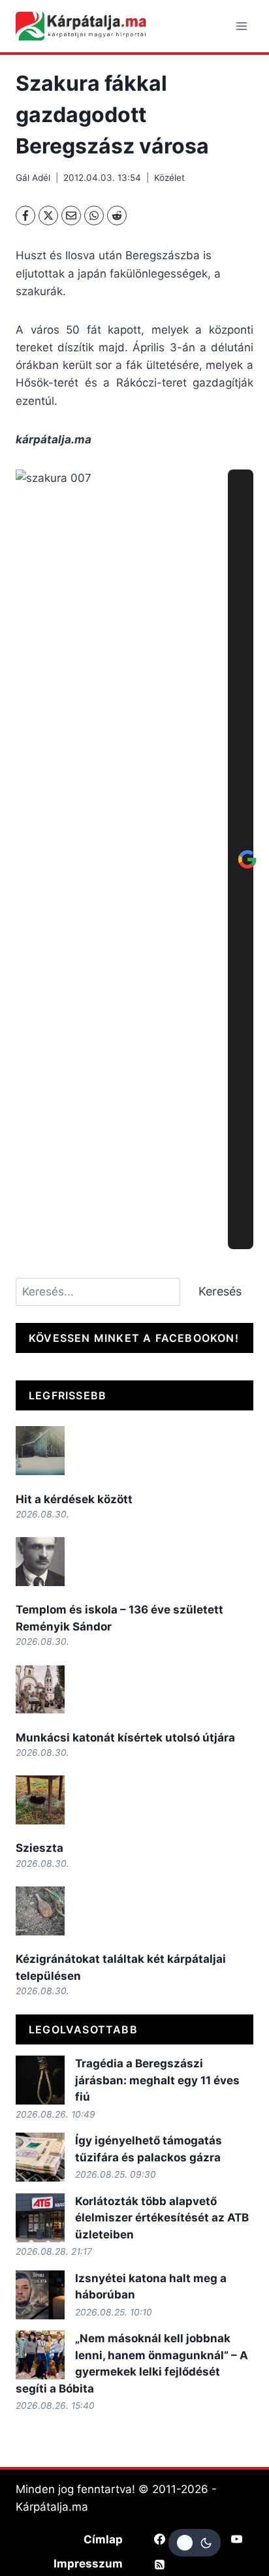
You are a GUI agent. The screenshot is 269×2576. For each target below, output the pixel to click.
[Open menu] (241, 26)
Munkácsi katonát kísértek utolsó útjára (125, 1738)
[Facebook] (25, 215)
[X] (48, 215)
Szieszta (40, 1848)
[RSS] (160, 2565)
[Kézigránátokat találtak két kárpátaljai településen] (40, 1911)
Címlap (103, 2539)
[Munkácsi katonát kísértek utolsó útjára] (40, 1689)
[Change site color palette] (195, 2543)
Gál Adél (33, 178)
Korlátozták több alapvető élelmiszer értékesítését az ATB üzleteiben (162, 2218)
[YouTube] (236, 2539)
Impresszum (88, 2564)
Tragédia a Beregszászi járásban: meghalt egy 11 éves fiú (157, 2080)
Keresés (220, 1291)
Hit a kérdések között (74, 1499)
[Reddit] (117, 215)
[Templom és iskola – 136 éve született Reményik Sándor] (40, 1562)
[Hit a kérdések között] (40, 1451)
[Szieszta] (40, 1800)
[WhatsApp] (94, 215)
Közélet (169, 178)
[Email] (71, 215)
